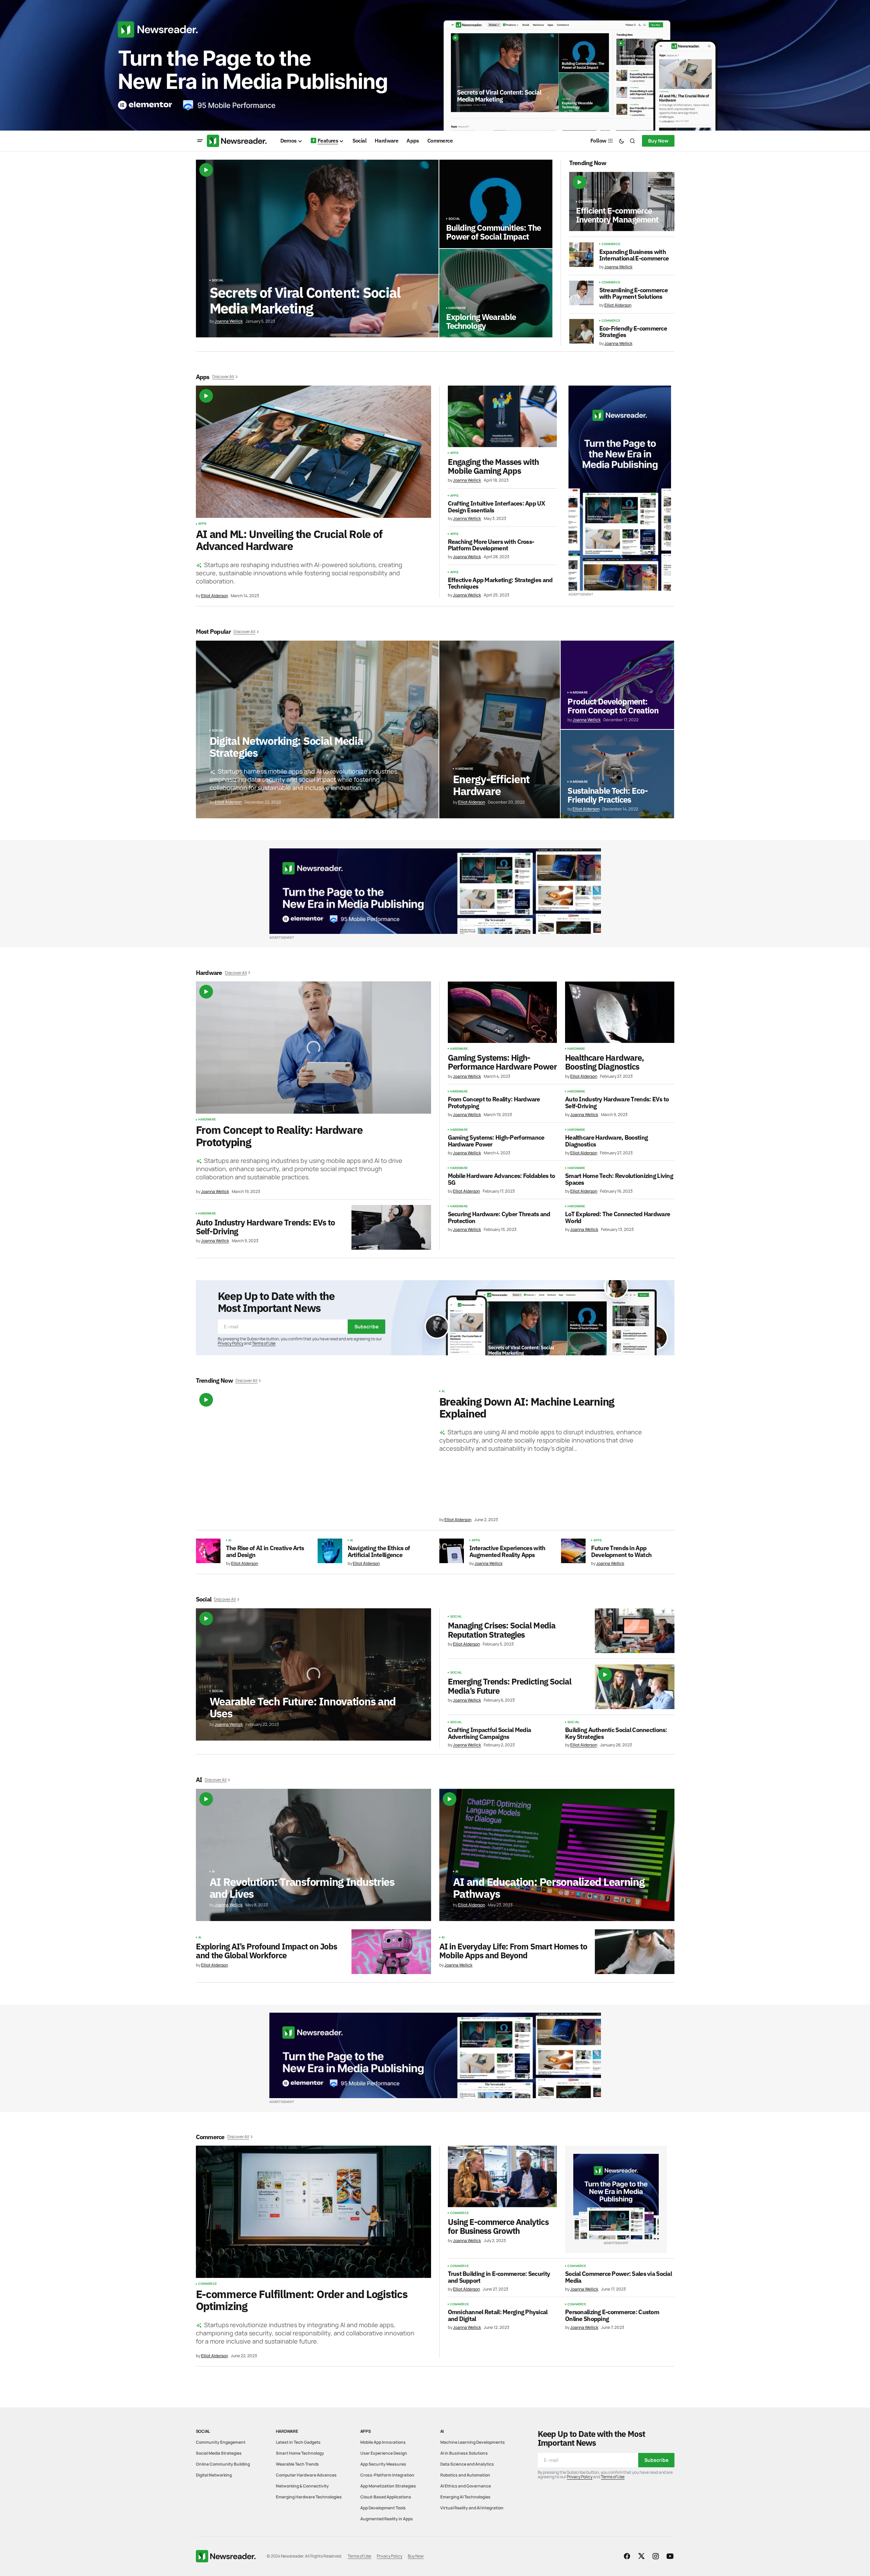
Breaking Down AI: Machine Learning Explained (527, 1408)
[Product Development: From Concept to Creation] (617, 685)
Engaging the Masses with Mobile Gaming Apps (493, 466)
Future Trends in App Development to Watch (621, 1552)
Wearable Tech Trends (297, 2464)
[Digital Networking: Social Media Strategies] (317, 729)
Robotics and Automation (465, 2475)
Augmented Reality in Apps (387, 2519)
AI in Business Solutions (464, 2453)
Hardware (457, 308)
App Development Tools (383, 2508)
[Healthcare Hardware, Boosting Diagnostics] (620, 1012)
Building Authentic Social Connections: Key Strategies (616, 1733)
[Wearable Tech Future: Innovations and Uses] (313, 1674)
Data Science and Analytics (467, 2464)
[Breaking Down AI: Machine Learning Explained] (313, 1456)
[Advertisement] (435, 65)
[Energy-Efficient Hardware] (500, 729)
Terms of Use (264, 1343)
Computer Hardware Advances (306, 2475)
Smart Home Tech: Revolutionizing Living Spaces (619, 1179)
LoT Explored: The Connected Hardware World (618, 1218)
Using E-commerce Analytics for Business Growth (498, 2226)
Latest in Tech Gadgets (298, 2442)
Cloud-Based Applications (386, 2497)
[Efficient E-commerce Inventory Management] (622, 202)
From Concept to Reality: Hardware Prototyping (279, 1136)
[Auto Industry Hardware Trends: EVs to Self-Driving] (391, 1227)
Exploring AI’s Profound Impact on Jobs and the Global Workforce (267, 1951)
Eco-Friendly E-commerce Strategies (633, 332)
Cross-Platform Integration (387, 2475)
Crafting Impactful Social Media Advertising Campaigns (490, 1733)
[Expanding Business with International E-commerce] (581, 255)
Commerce (588, 202)
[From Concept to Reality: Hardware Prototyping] (313, 1048)
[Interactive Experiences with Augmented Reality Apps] (452, 1551)
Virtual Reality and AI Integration (472, 2508)
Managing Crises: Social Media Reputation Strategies (502, 1630)
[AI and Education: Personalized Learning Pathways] (557, 1855)
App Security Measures (383, 2464)
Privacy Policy (231, 1343)
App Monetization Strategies (388, 2486)
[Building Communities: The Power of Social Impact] (496, 204)
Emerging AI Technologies (465, 2497)
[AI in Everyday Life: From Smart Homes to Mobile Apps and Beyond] (635, 1952)
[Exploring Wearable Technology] (496, 293)
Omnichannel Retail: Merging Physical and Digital (498, 2316)
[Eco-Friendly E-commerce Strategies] (581, 331)
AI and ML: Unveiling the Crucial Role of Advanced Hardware (289, 540)
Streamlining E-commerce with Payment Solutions (633, 294)
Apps (203, 524)
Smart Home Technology (300, 2453)
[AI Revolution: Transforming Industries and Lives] (313, 1855)
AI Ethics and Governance (466, 2486)
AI (443, 1391)
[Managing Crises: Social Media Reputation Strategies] (635, 1631)
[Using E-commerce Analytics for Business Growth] (503, 2176)
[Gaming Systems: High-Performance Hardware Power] (503, 1012)
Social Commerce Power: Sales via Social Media (618, 2277)
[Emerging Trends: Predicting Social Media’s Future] (635, 1687)
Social (218, 280)
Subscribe (366, 1326)
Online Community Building (223, 2464)
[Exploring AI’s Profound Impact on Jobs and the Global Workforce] (391, 1952)
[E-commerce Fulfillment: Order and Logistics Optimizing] (313, 2212)
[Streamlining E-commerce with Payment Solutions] (581, 293)
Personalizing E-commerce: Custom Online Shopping (612, 2316)
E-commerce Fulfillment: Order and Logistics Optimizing (302, 2300)
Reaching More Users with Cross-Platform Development (491, 545)
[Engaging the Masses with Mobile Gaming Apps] (502, 416)
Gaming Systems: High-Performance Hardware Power (502, 1062)
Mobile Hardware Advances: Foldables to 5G (501, 1179)
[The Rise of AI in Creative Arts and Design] (208, 1551)
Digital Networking (214, 2475)
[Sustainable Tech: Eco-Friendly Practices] (617, 774)
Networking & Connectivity (302, 2486)
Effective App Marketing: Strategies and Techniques (500, 583)
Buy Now (658, 141)
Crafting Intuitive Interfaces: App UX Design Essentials (496, 507)
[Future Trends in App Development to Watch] (573, 1551)
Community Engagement (221, 2442)
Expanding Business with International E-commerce (634, 255)
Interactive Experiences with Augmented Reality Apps (507, 1552)
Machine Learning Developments (473, 2442)
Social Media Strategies (219, 2453)
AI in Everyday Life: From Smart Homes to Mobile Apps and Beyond (513, 1951)
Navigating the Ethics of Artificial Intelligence (379, 1552)
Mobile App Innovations (383, 2442)
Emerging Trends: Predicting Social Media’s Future (510, 1686)
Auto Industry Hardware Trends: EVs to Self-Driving (265, 1227)
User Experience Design (384, 2453)
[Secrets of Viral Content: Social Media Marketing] (317, 249)
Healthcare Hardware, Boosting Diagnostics (604, 1062)
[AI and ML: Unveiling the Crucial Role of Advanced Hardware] (313, 452)
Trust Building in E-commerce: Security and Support (499, 2277)
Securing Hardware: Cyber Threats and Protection (499, 1218)
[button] (200, 141)
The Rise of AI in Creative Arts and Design (265, 1552)
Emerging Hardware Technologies (309, 2497)
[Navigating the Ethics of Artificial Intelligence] (330, 1551)
